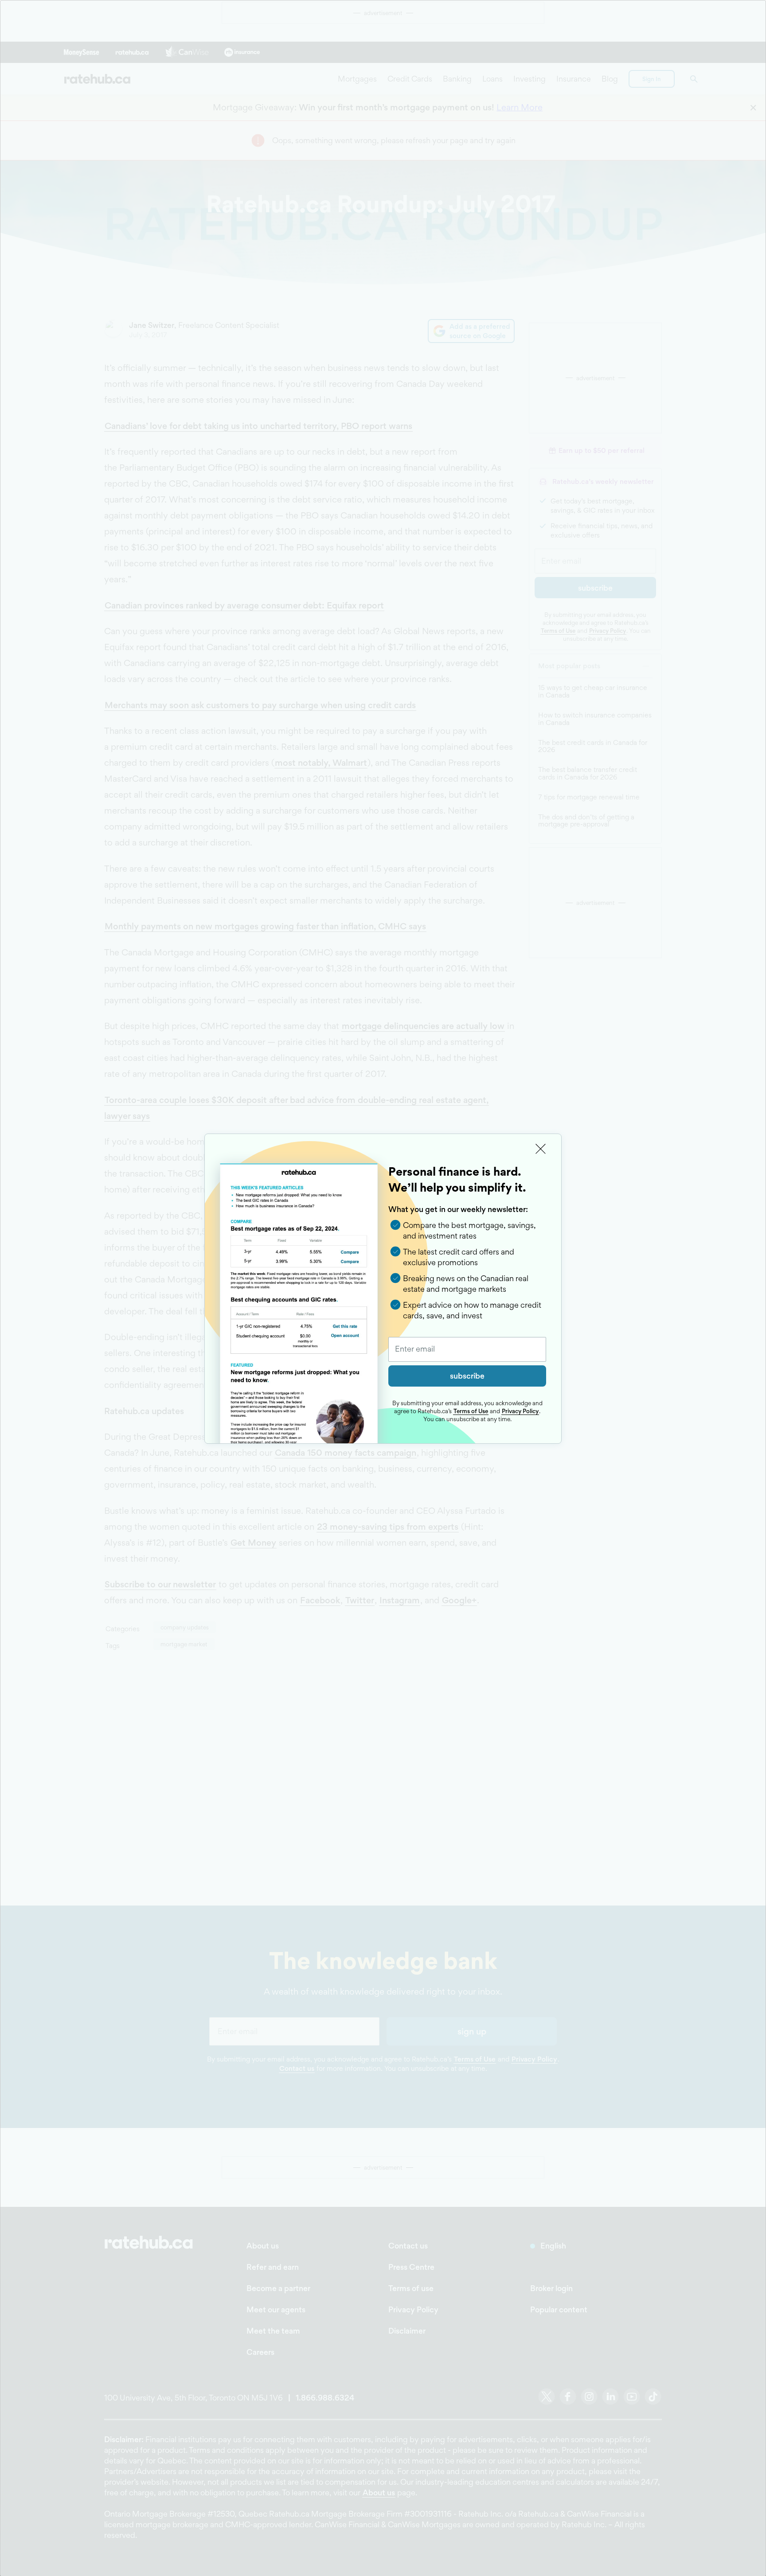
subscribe (467, 1376)
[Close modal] (541, 1149)
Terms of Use (471, 1411)
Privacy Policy (520, 1411)
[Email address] (467, 1349)
